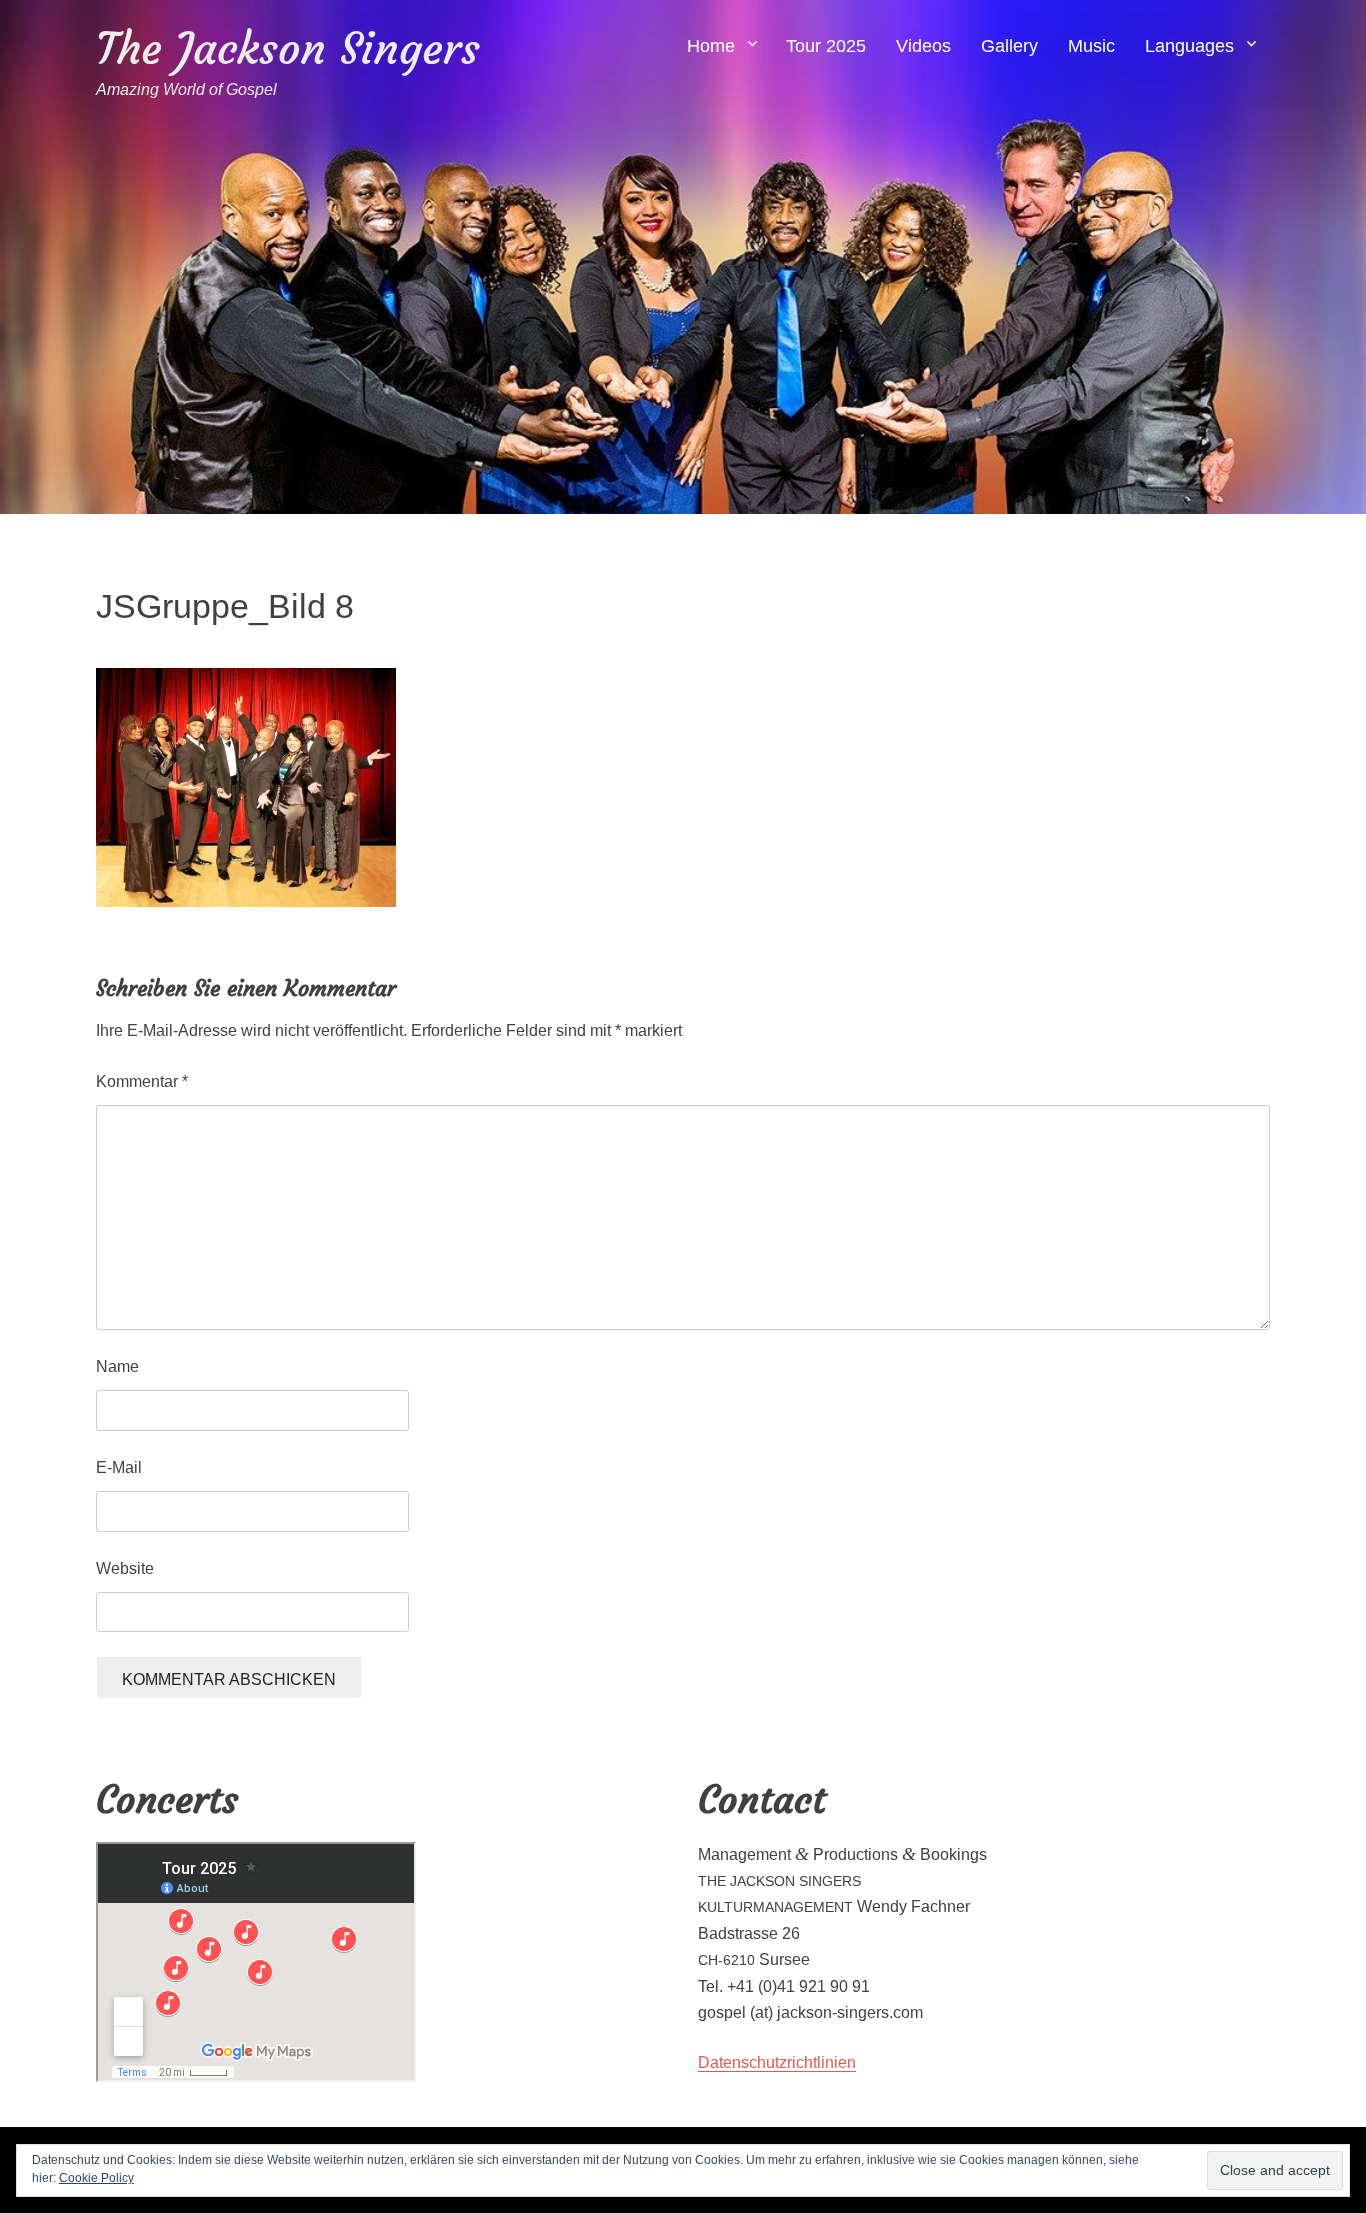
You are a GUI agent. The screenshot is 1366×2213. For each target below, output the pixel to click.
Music (1091, 46)
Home (711, 46)
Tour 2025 (826, 46)
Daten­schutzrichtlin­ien (777, 2062)
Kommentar (142, 1081)
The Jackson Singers (288, 48)
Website (125, 1568)
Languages (1189, 46)
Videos (923, 46)
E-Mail (119, 1467)
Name (117, 1366)
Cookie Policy (96, 2178)
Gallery (1009, 46)
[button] (246, 787)
